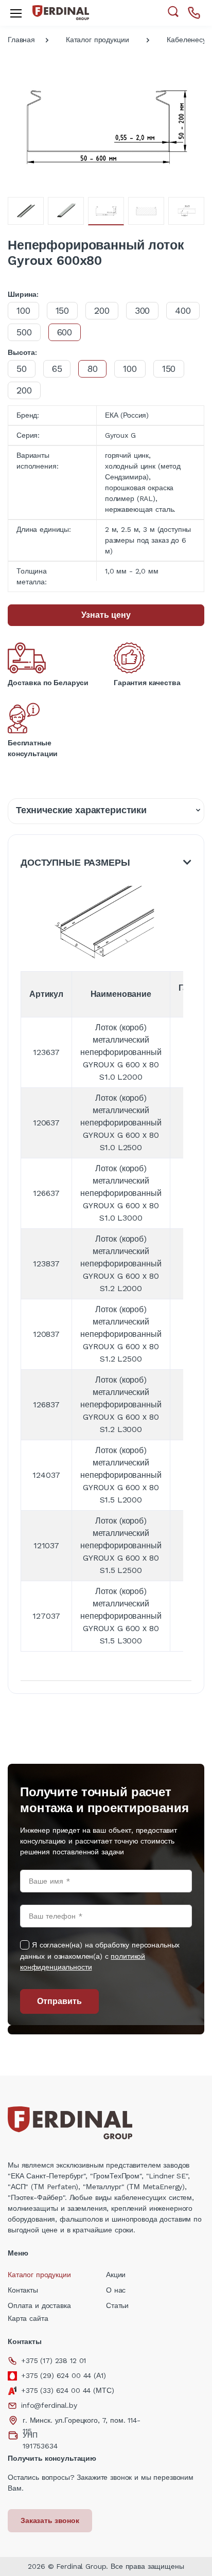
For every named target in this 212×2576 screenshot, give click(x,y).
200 (102, 310)
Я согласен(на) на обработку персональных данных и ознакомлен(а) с (100, 1956)
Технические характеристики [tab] (81, 810)
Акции (116, 2275)
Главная (21, 40)
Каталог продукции (98, 40)
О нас (116, 2290)
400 (183, 310)
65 (57, 369)
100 (23, 310)
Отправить (59, 2001)
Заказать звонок (50, 2520)
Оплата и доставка (39, 2305)
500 (24, 332)
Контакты (23, 2290)
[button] (173, 12)
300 (143, 310)
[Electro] (61, 13)
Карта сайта (28, 2318)
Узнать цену (106, 615)
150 (63, 310)
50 (22, 369)
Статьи (117, 2305)
